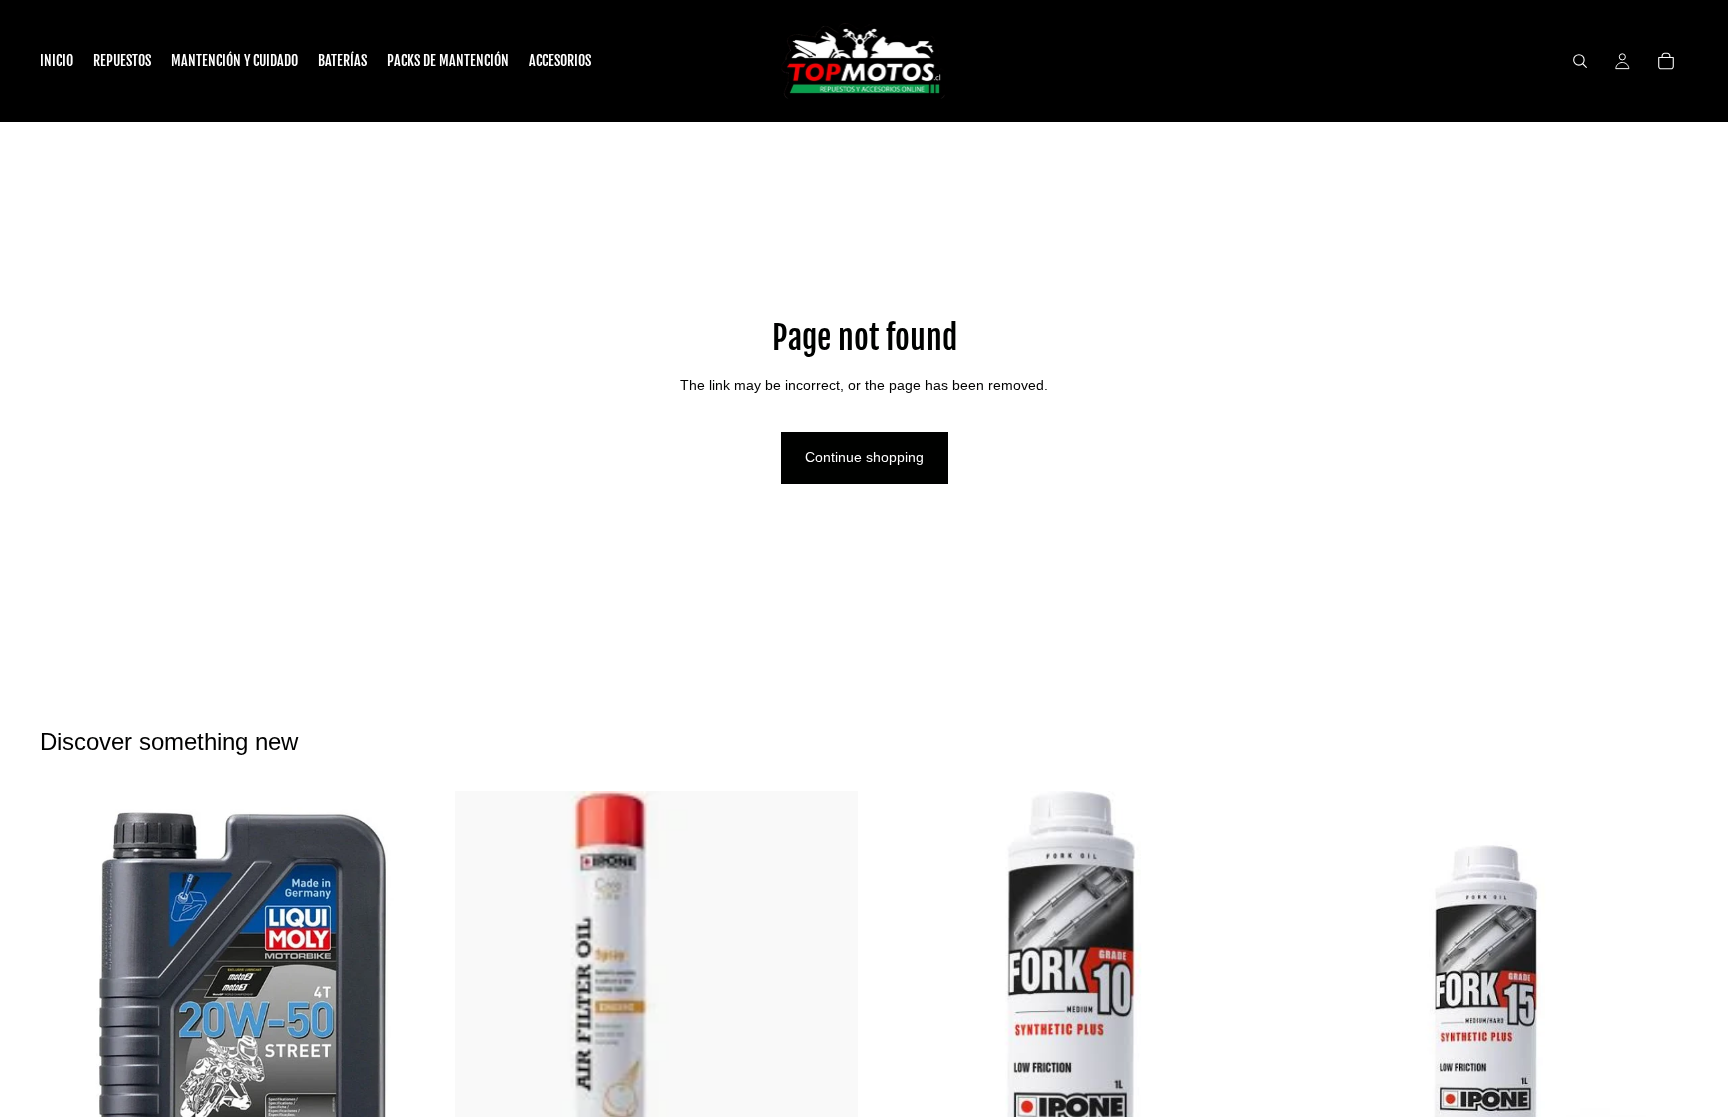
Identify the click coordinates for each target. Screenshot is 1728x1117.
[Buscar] (1580, 61)
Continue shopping (864, 457)
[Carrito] (1666, 61)
